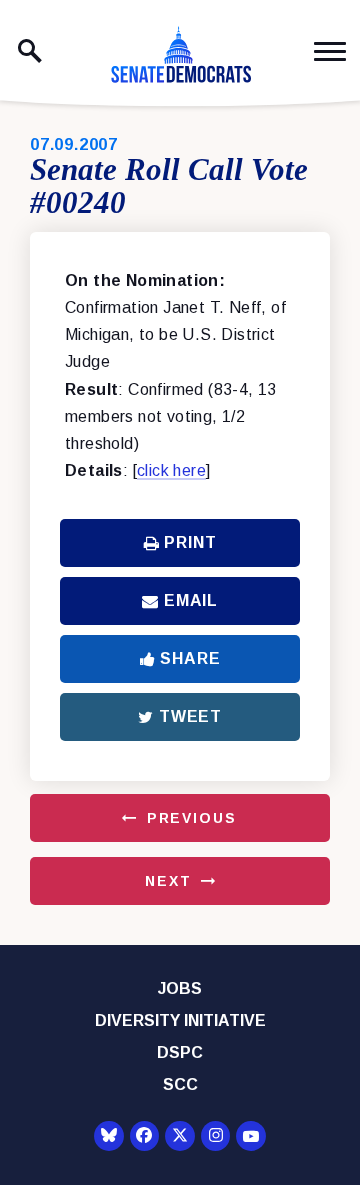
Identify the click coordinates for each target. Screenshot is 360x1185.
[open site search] (30, 51)
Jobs (180, 988)
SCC (180, 1084)
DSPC (180, 1052)
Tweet (190, 716)
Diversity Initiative (180, 1020)
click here (171, 470)
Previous (192, 818)
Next (168, 881)
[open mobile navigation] (330, 51)
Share (190, 658)
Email (191, 600)
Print (190, 542)
